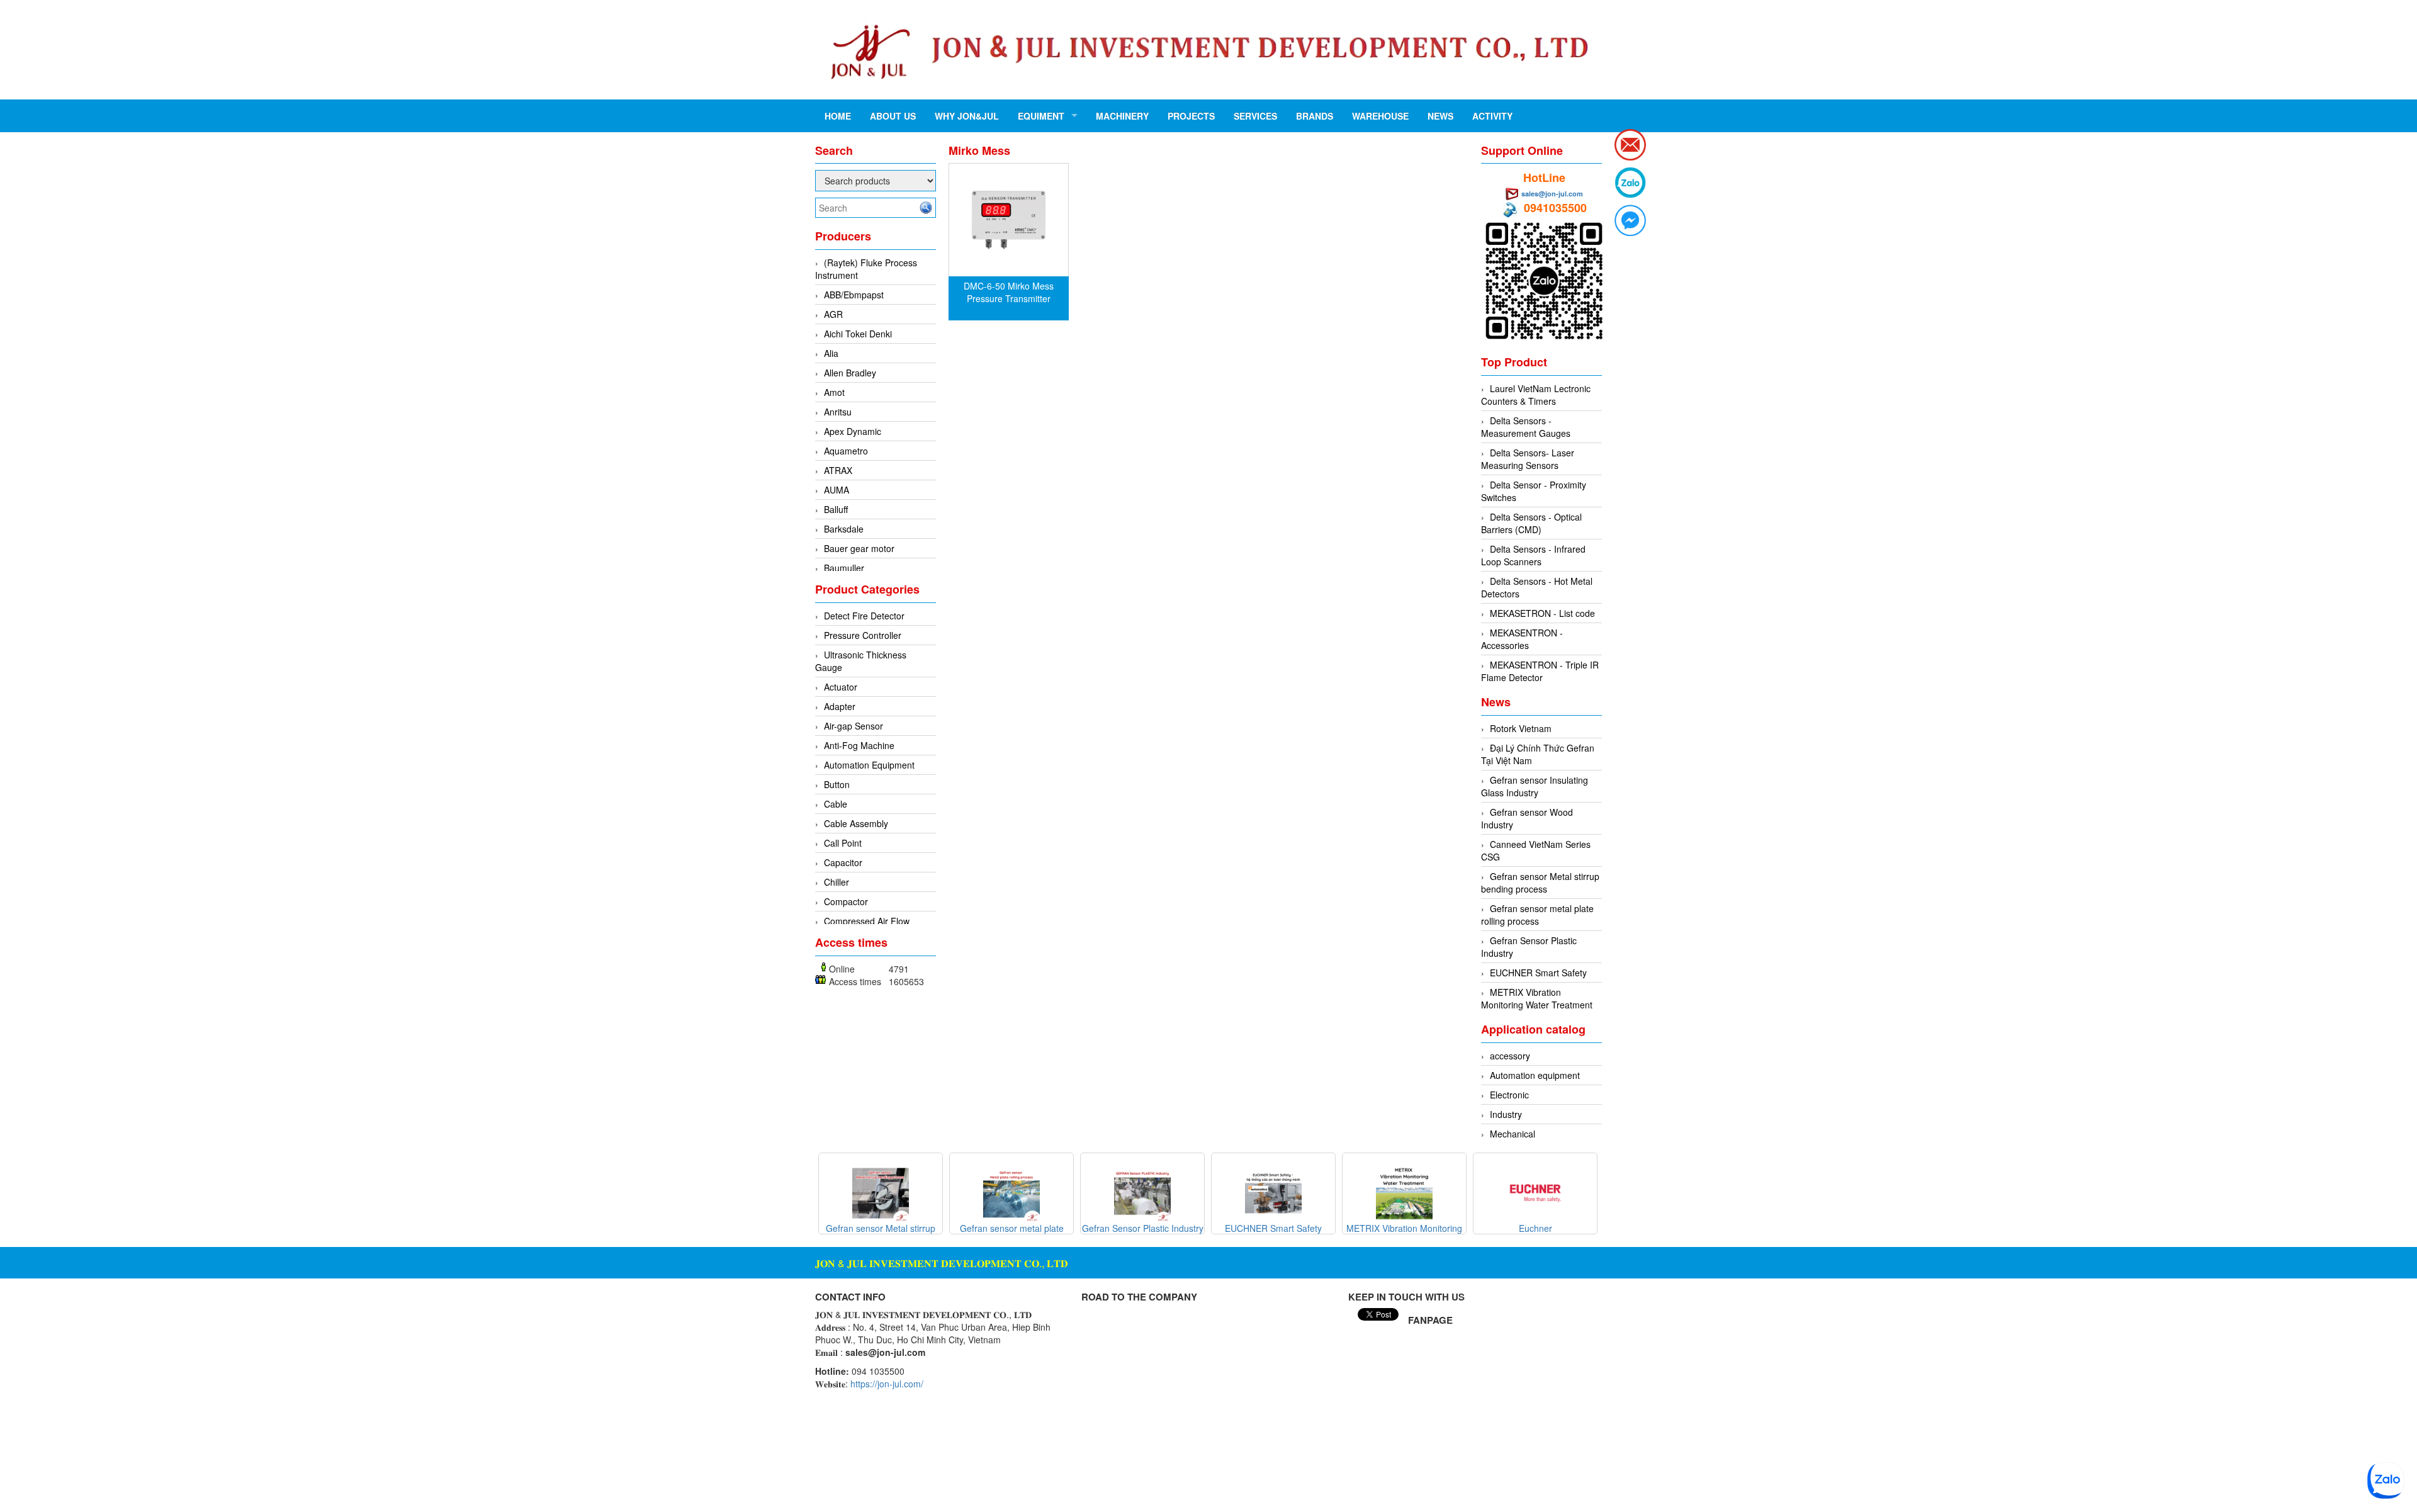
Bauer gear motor (859, 548)
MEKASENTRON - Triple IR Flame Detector (1540, 671)
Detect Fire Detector (864, 616)
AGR (833, 314)
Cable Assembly (856, 823)
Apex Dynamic (853, 431)
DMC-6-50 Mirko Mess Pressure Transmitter (1009, 292)
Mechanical (1513, 1134)
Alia (831, 353)
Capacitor (843, 862)
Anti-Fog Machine (859, 745)
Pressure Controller (863, 635)
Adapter (840, 706)
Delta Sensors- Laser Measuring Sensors (1528, 459)
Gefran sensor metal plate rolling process (1537, 915)
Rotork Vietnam (1521, 728)
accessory (1510, 1056)
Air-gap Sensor (854, 726)
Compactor (846, 901)
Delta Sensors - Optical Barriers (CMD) (1531, 523)
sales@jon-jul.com (1552, 194)
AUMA (837, 490)
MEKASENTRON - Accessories (1522, 639)
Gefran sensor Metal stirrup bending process (1540, 883)
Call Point (843, 843)
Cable (836, 804)
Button (837, 784)
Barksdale (844, 529)
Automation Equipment (869, 765)
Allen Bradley (850, 373)
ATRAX (838, 470)
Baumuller (844, 568)
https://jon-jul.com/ (887, 1384)
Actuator (841, 687)
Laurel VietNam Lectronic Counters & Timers (1536, 395)
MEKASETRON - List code (1542, 613)
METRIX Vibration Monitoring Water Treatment (1537, 998)
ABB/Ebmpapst (854, 295)
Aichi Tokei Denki (858, 334)
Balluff (836, 509)
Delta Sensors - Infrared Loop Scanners (1533, 555)
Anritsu (838, 412)
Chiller (837, 882)
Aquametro (846, 451)
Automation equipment (1535, 1075)
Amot (834, 392)
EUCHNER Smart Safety (1538, 973)
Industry (1506, 1114)
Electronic (1509, 1095)
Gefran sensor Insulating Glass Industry (1535, 786)
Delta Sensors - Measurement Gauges (1526, 427)
